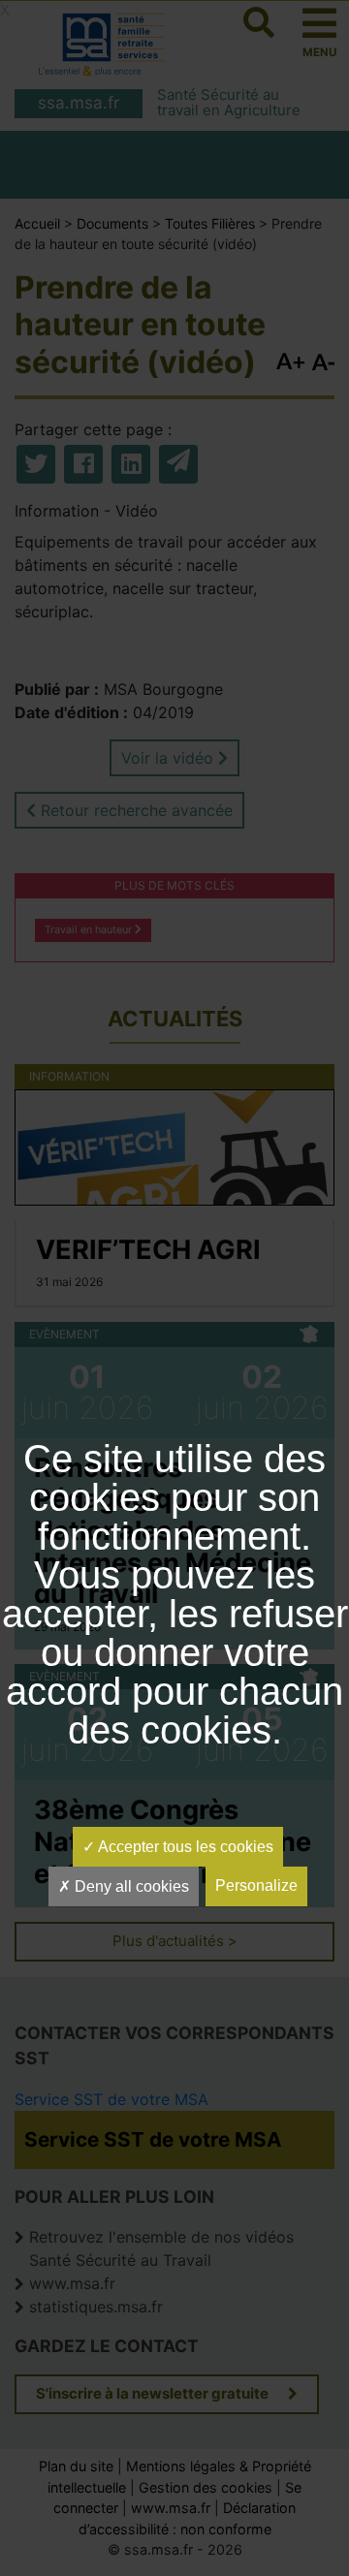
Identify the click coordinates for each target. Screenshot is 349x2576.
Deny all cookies (130, 1886)
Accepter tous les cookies (184, 1847)
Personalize (256, 1885)
